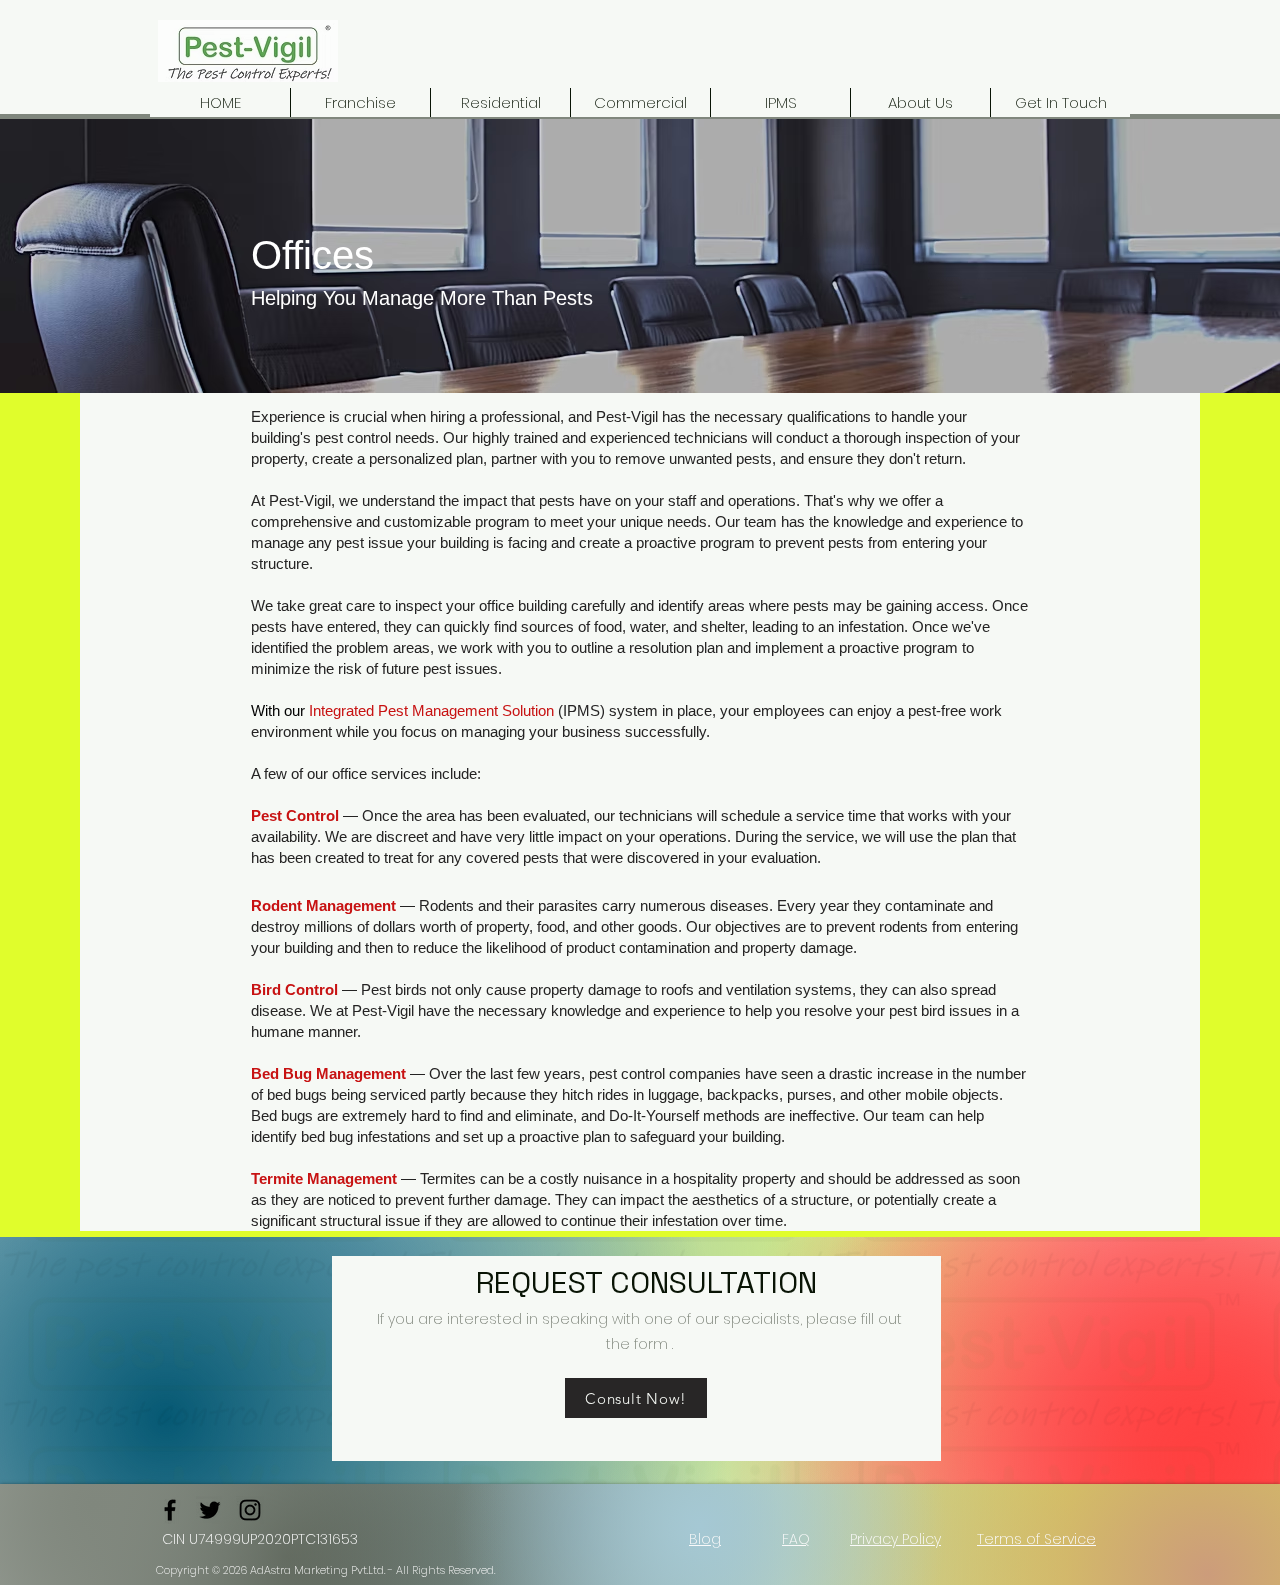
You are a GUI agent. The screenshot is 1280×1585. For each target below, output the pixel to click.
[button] (640, 102)
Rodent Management (323, 905)
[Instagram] (250, 1510)
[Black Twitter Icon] (210, 1510)
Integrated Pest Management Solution (431, 710)
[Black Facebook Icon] (170, 1510)
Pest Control (295, 815)
